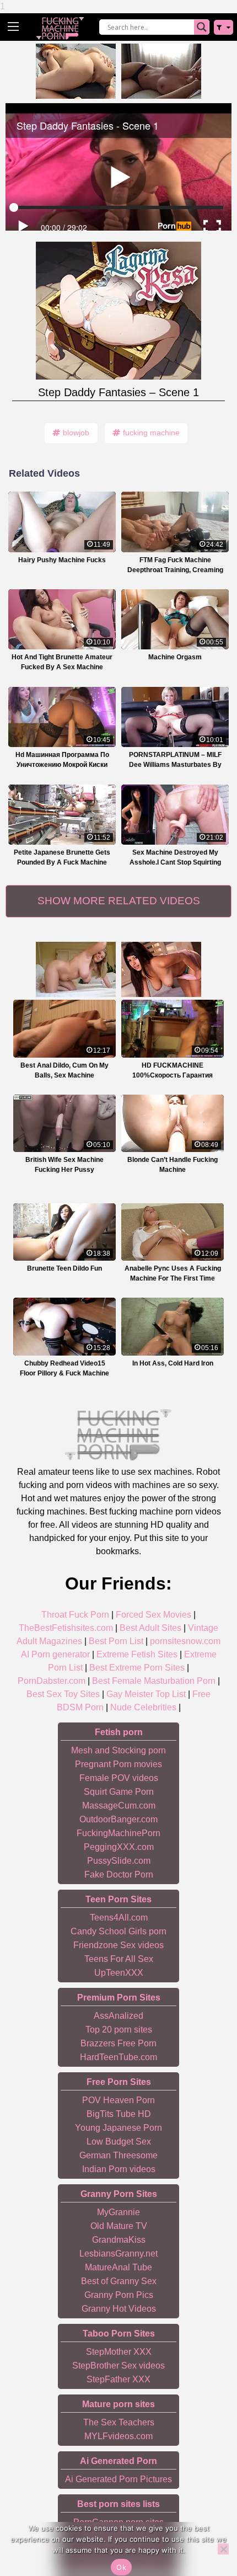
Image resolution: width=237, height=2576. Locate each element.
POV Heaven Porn (118, 2100)
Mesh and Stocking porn (118, 1750)
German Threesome (118, 2155)
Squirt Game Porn (119, 1792)
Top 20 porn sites (119, 2030)
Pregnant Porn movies (118, 1764)
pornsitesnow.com (185, 1641)
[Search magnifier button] (202, 27)
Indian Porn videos (119, 2169)
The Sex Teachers (119, 2422)
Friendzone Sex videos (118, 1945)
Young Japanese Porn (118, 2128)
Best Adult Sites (150, 1628)
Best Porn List (116, 1641)
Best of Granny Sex (119, 2281)
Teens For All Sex (119, 1959)
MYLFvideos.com (118, 2436)
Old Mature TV (119, 2226)
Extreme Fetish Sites (137, 1654)
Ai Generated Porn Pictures (118, 2479)
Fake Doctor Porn (119, 1874)
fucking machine (151, 433)
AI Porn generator (55, 1654)
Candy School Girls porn (118, 1931)
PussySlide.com (119, 1861)
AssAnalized (118, 2016)
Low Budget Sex (119, 2142)
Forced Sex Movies (153, 1615)
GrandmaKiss (119, 2240)
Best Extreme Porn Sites (137, 1668)
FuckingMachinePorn (118, 1833)
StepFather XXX (118, 2379)
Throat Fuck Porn (75, 1615)
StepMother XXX (119, 2352)
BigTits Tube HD (119, 2114)
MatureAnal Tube (118, 2267)
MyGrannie (118, 2212)
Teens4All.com (119, 1918)
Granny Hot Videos (119, 2309)
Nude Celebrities (143, 1707)
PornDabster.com (52, 1681)
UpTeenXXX (119, 1973)
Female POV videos (119, 1778)
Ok (121, 2567)
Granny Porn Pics (119, 2295)
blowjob (76, 433)
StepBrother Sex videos (118, 2366)
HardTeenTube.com (118, 2057)
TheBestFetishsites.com (66, 1628)
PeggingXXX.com (119, 1847)
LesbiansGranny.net (118, 2254)
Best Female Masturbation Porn (154, 1681)
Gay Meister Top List (146, 1694)
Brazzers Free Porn (118, 2043)
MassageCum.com (119, 1806)
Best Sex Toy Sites (63, 1694)
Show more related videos (119, 901)
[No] (223, 2549)
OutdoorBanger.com (118, 1819)
